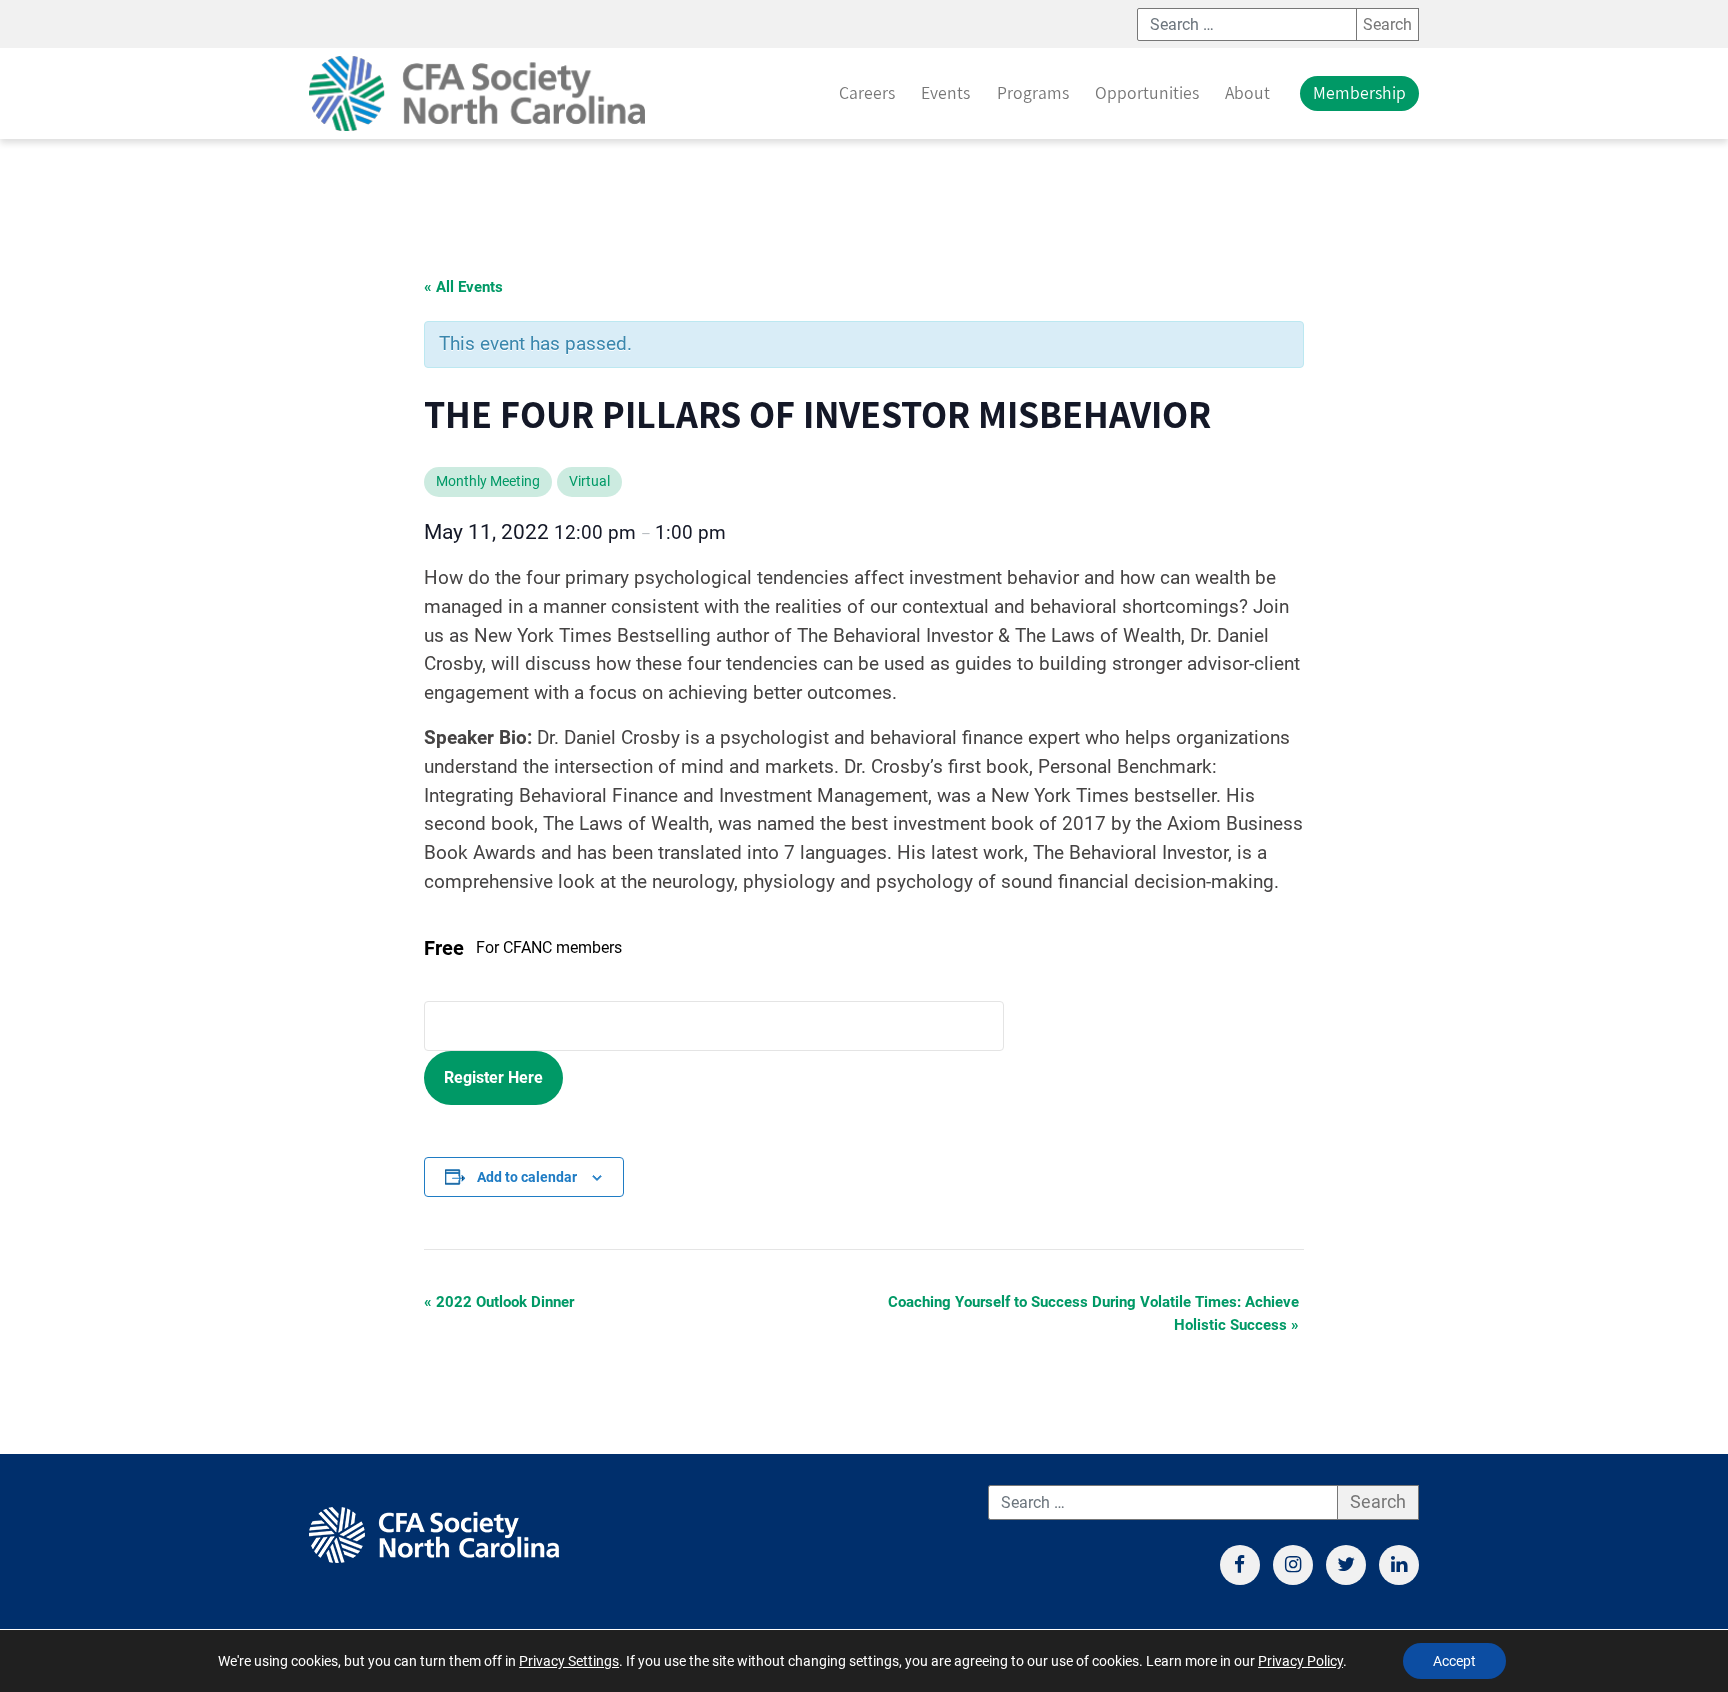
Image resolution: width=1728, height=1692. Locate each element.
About (1247, 92)
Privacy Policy (1300, 1661)
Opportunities (1147, 92)
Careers (867, 92)
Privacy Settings (569, 1661)
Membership (1359, 92)
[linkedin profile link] (1399, 1565)
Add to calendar (527, 1177)
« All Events (463, 287)
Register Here (493, 1077)
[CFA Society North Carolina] (477, 93)
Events (945, 92)
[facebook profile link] (1240, 1565)
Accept (1454, 1661)
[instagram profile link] (1293, 1565)
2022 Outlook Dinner (499, 1302)
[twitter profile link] (1346, 1565)
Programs (1033, 92)
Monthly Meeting (488, 481)
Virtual (589, 481)
